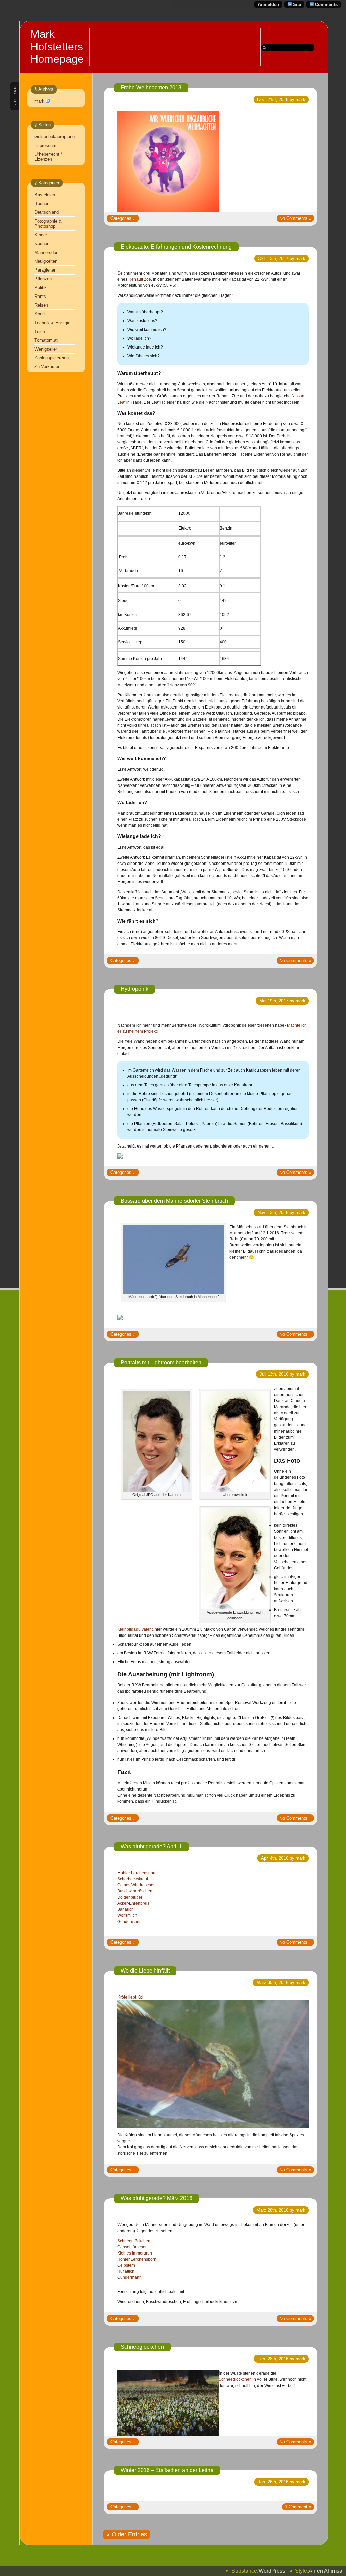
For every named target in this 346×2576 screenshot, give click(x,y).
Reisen (41, 305)
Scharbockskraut (133, 1879)
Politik (41, 288)
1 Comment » (298, 2507)
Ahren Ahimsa (325, 2571)
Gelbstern (126, 2265)
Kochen (42, 244)
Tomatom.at (46, 340)
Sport (40, 314)
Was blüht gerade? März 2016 (156, 2198)
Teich (40, 331)
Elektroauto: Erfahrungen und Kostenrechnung (176, 247)
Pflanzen (43, 279)
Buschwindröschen (135, 1891)
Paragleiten (45, 270)
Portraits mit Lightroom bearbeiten (161, 1362)
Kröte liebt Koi (130, 1997)
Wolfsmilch (127, 1915)
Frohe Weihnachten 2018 (151, 88)
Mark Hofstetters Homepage (57, 47)
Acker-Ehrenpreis (133, 1903)
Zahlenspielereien (52, 358)
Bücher (41, 203)
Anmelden (268, 5)
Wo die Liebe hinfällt (145, 1971)
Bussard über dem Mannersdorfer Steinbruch (174, 1201)
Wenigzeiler (46, 349)
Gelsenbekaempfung (55, 137)
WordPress (272, 2571)
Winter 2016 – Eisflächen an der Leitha (167, 2470)
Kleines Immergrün (135, 2253)
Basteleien (45, 195)
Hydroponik (134, 989)
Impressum (45, 145)
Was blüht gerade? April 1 (151, 1846)
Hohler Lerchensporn (137, 1873)
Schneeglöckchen (134, 2241)
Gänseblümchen (132, 2247)
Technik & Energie (52, 323)
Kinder (41, 235)
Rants (40, 296)
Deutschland (47, 212)
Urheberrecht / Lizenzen (48, 157)
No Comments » (295, 218)
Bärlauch (126, 1909)
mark (39, 101)
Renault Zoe (140, 279)
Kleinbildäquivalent (135, 1629)
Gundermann (129, 1922)
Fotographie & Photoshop (48, 224)
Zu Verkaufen (47, 367)
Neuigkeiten (46, 261)
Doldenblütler (130, 1897)
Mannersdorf (47, 252)
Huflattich (126, 2271)
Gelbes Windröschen (137, 1885)
